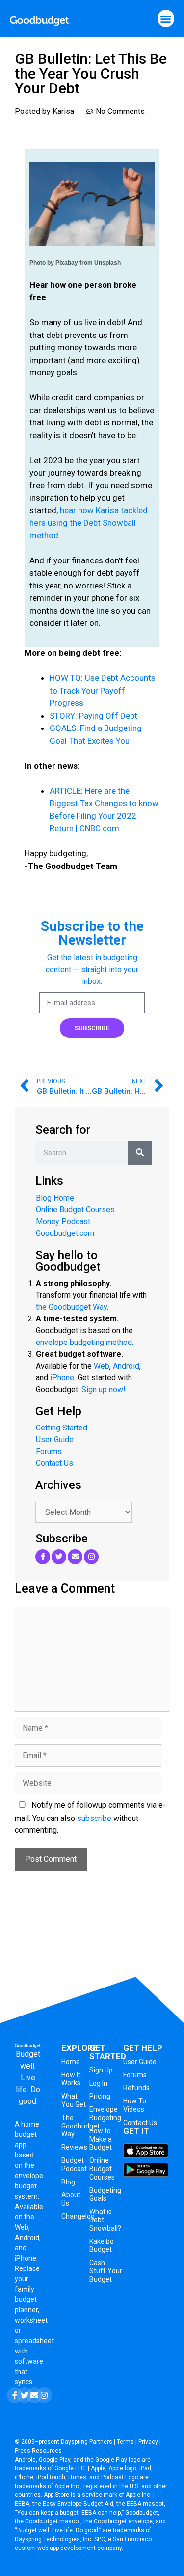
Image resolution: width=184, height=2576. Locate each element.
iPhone (62, 1378)
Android (126, 1366)
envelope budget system (29, 2186)
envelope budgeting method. (85, 1342)
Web (102, 1366)
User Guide (55, 1440)
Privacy (148, 2442)
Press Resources (38, 2451)
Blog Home (55, 1198)
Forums (49, 1451)
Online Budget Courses (75, 1210)
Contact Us (54, 1463)
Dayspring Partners (87, 2442)
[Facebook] (43, 1557)
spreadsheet (34, 2341)
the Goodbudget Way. (72, 1307)
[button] (166, 18)
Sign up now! (104, 1389)
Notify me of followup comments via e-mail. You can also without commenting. (90, 1818)
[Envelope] (75, 1557)
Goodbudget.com (65, 1233)
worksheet (31, 2320)
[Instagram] (91, 1557)
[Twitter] (59, 1557)
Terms (125, 2442)
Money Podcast (63, 1221)
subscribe (94, 1818)
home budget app (27, 2134)
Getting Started (62, 1428)
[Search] (140, 1153)
